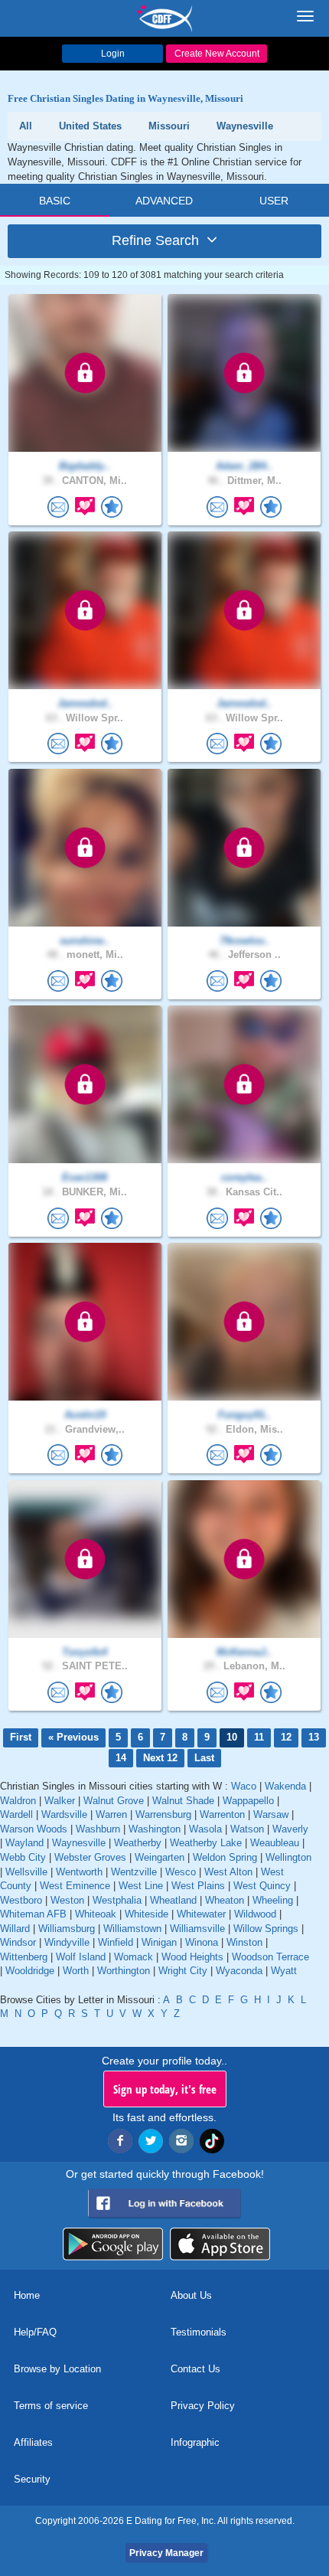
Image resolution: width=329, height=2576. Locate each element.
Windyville (67, 1942)
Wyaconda (239, 1971)
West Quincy (262, 1886)
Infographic (195, 2442)
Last (204, 1758)
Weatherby (138, 1843)
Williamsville (197, 1929)
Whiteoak (96, 1914)
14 (121, 1758)
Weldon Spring (225, 1857)
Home (27, 2295)
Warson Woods (34, 1829)
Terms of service (51, 2406)
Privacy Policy (203, 2406)
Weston (67, 1900)
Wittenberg (24, 1957)
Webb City (23, 1857)
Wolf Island (81, 1957)
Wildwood (255, 1914)
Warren (111, 1814)
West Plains (198, 1886)
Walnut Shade (183, 1801)
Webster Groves (90, 1857)
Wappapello (248, 1801)
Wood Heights (192, 1957)
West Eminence (75, 1886)
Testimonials (199, 2332)
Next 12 (160, 1758)
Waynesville (79, 1843)
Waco (244, 1786)
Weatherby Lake (206, 1843)
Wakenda (285, 1786)
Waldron (18, 1801)
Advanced (164, 201)
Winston (244, 1942)
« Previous (73, 1737)
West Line (141, 1886)
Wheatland (173, 1900)
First (21, 1737)
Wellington (288, 1857)
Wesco (181, 1872)
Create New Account (217, 54)
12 (286, 1737)
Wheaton (225, 1900)
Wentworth (79, 1872)
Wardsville (64, 1814)
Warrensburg (163, 1814)
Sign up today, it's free (165, 2089)
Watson (247, 1829)
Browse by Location (57, 2369)
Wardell (16, 1814)
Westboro (21, 1900)
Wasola (205, 1829)
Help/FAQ (35, 2332)
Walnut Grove (114, 1801)
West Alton (228, 1872)
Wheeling (273, 1900)
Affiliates (33, 2442)
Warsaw (271, 1814)
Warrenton (222, 1814)
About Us (191, 2295)
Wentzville (134, 1872)
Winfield (116, 1942)
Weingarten (160, 1857)
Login (113, 54)
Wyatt (284, 1971)
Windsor (18, 1942)
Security (32, 2479)
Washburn (98, 1829)
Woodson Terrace (270, 1957)
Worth (76, 1971)
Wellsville (26, 1872)
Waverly (290, 1829)
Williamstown (132, 1929)
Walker (60, 1801)
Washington (155, 1829)
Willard (15, 1929)
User (274, 201)
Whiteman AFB (33, 1914)
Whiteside (147, 1914)
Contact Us (195, 2369)
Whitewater (201, 1914)
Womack (134, 1957)
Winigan (159, 1942)
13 (314, 1737)
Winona (202, 1942)
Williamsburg (67, 1929)
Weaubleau (275, 1843)
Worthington (124, 1971)
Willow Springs (266, 1929)
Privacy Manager (166, 2553)
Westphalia (117, 1900)
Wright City (183, 1971)
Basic (55, 201)
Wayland (24, 1843)
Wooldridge (30, 1971)
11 (259, 1737)
